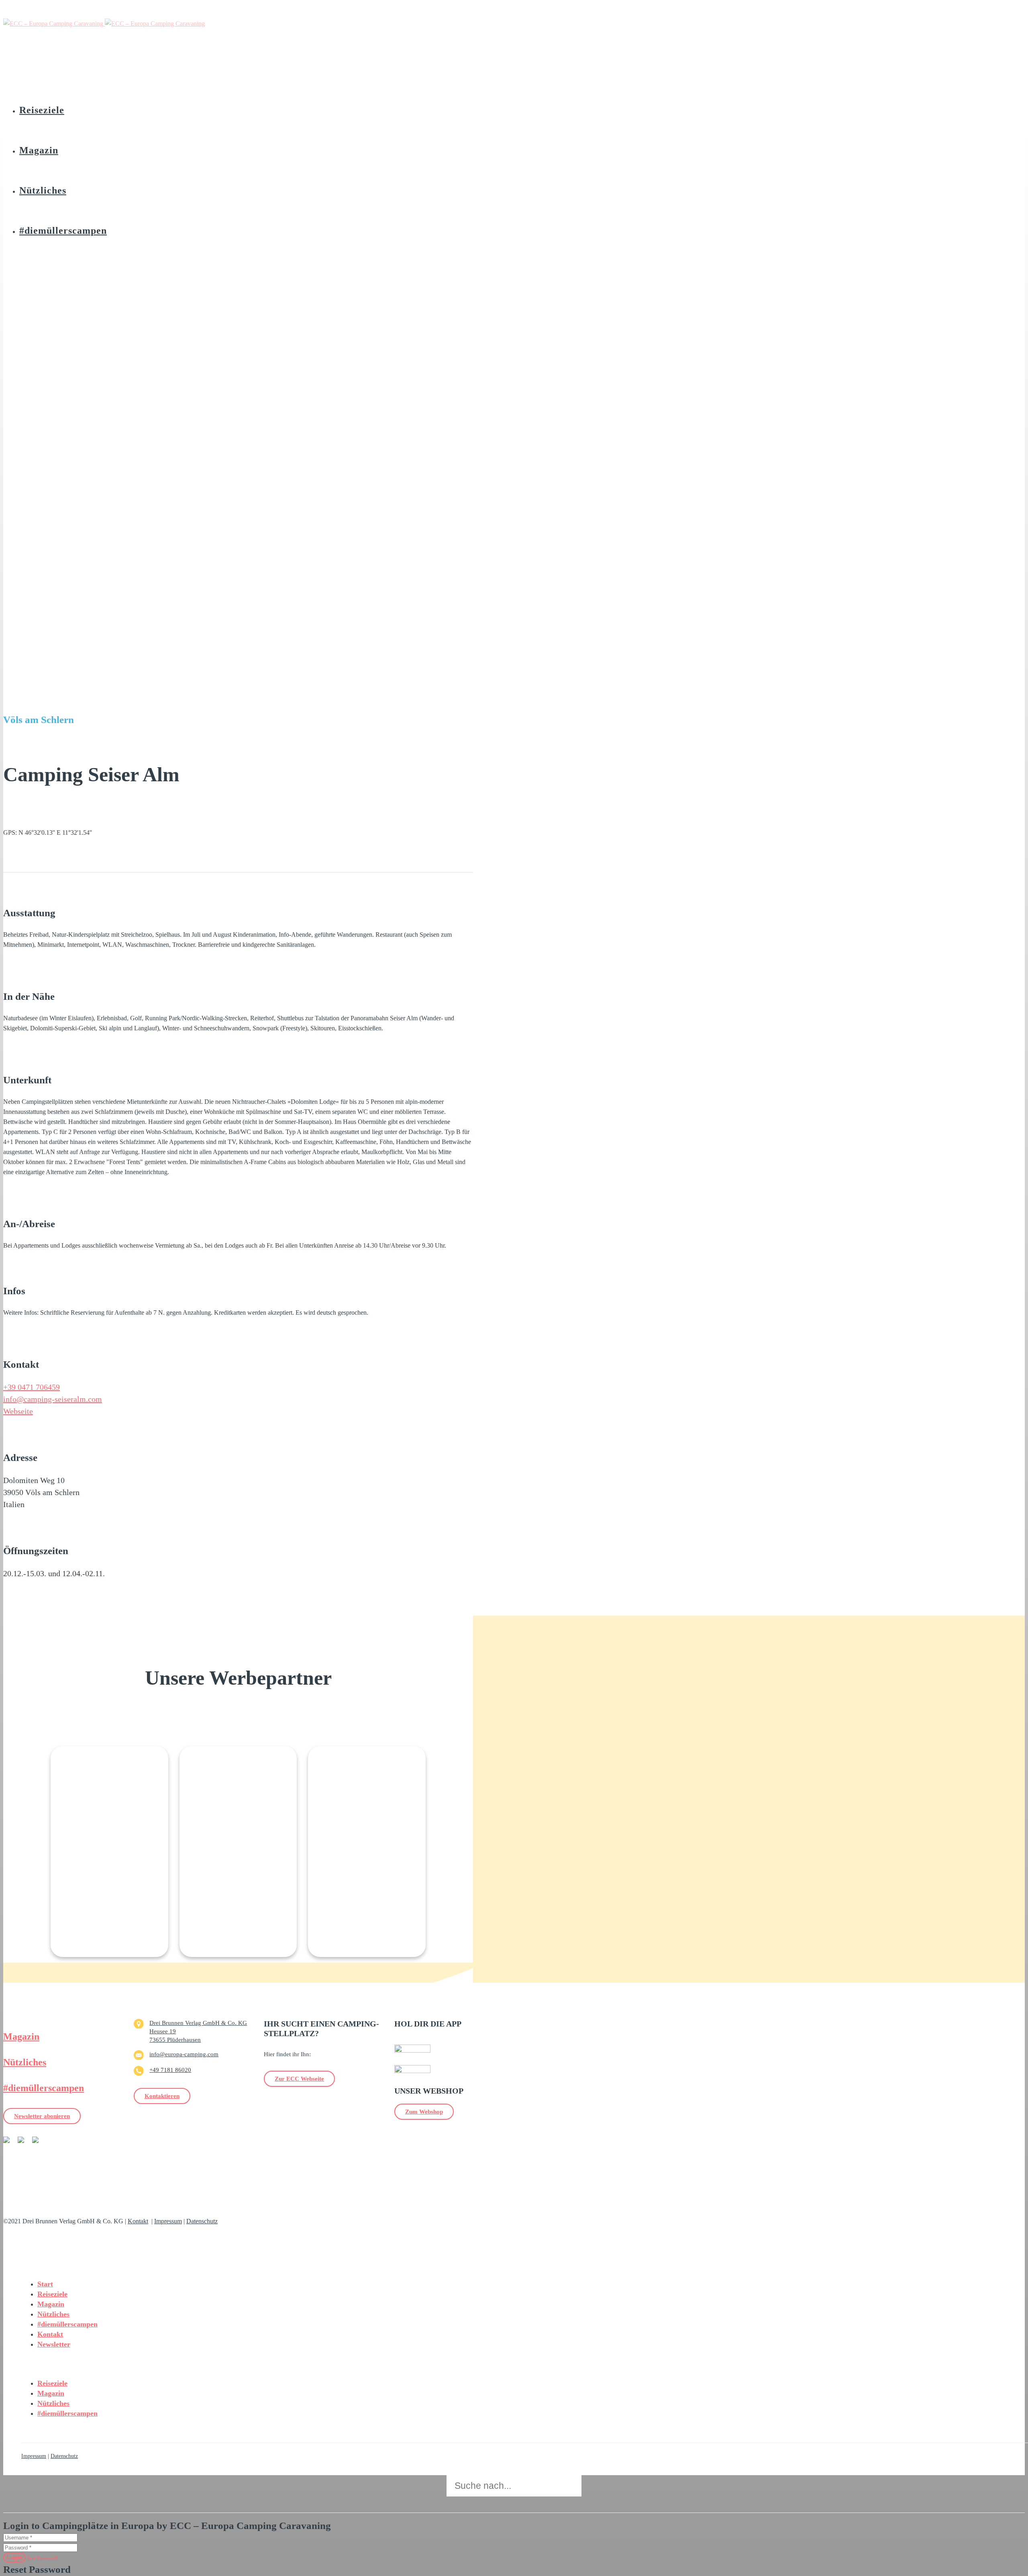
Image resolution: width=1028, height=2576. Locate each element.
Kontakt (138, 2221)
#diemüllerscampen (44, 2088)
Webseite (18, 1411)
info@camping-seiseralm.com (53, 1399)
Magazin (21, 2037)
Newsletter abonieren (42, 2116)
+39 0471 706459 (32, 1387)
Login (14, 2557)
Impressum (168, 2221)
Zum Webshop (424, 2112)
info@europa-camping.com (184, 2054)
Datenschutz (202, 2221)
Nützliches (25, 2062)
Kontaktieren (162, 2096)
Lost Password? (43, 2558)
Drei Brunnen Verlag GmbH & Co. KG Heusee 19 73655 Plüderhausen (198, 2031)
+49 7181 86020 (170, 2070)
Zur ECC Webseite (299, 2079)
